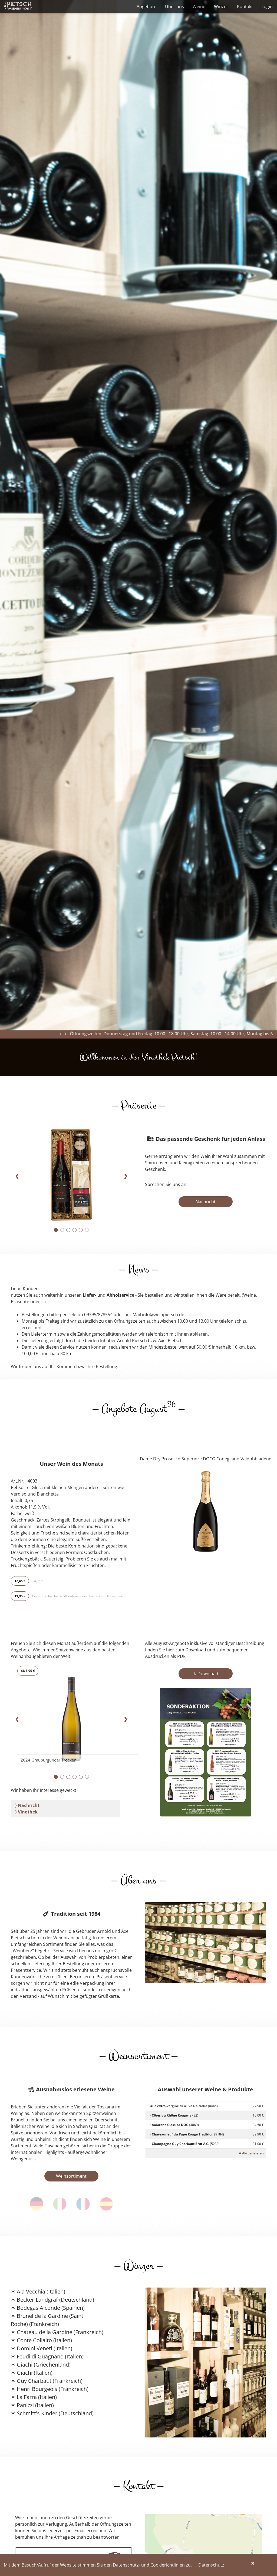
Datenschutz (211, 2565)
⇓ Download (206, 1674)
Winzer (221, 6)
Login (267, 6)
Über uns (174, 6)
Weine (199, 6)
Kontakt (245, 6)
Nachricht (206, 1202)
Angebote (146, 6)
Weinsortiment (71, 2176)
